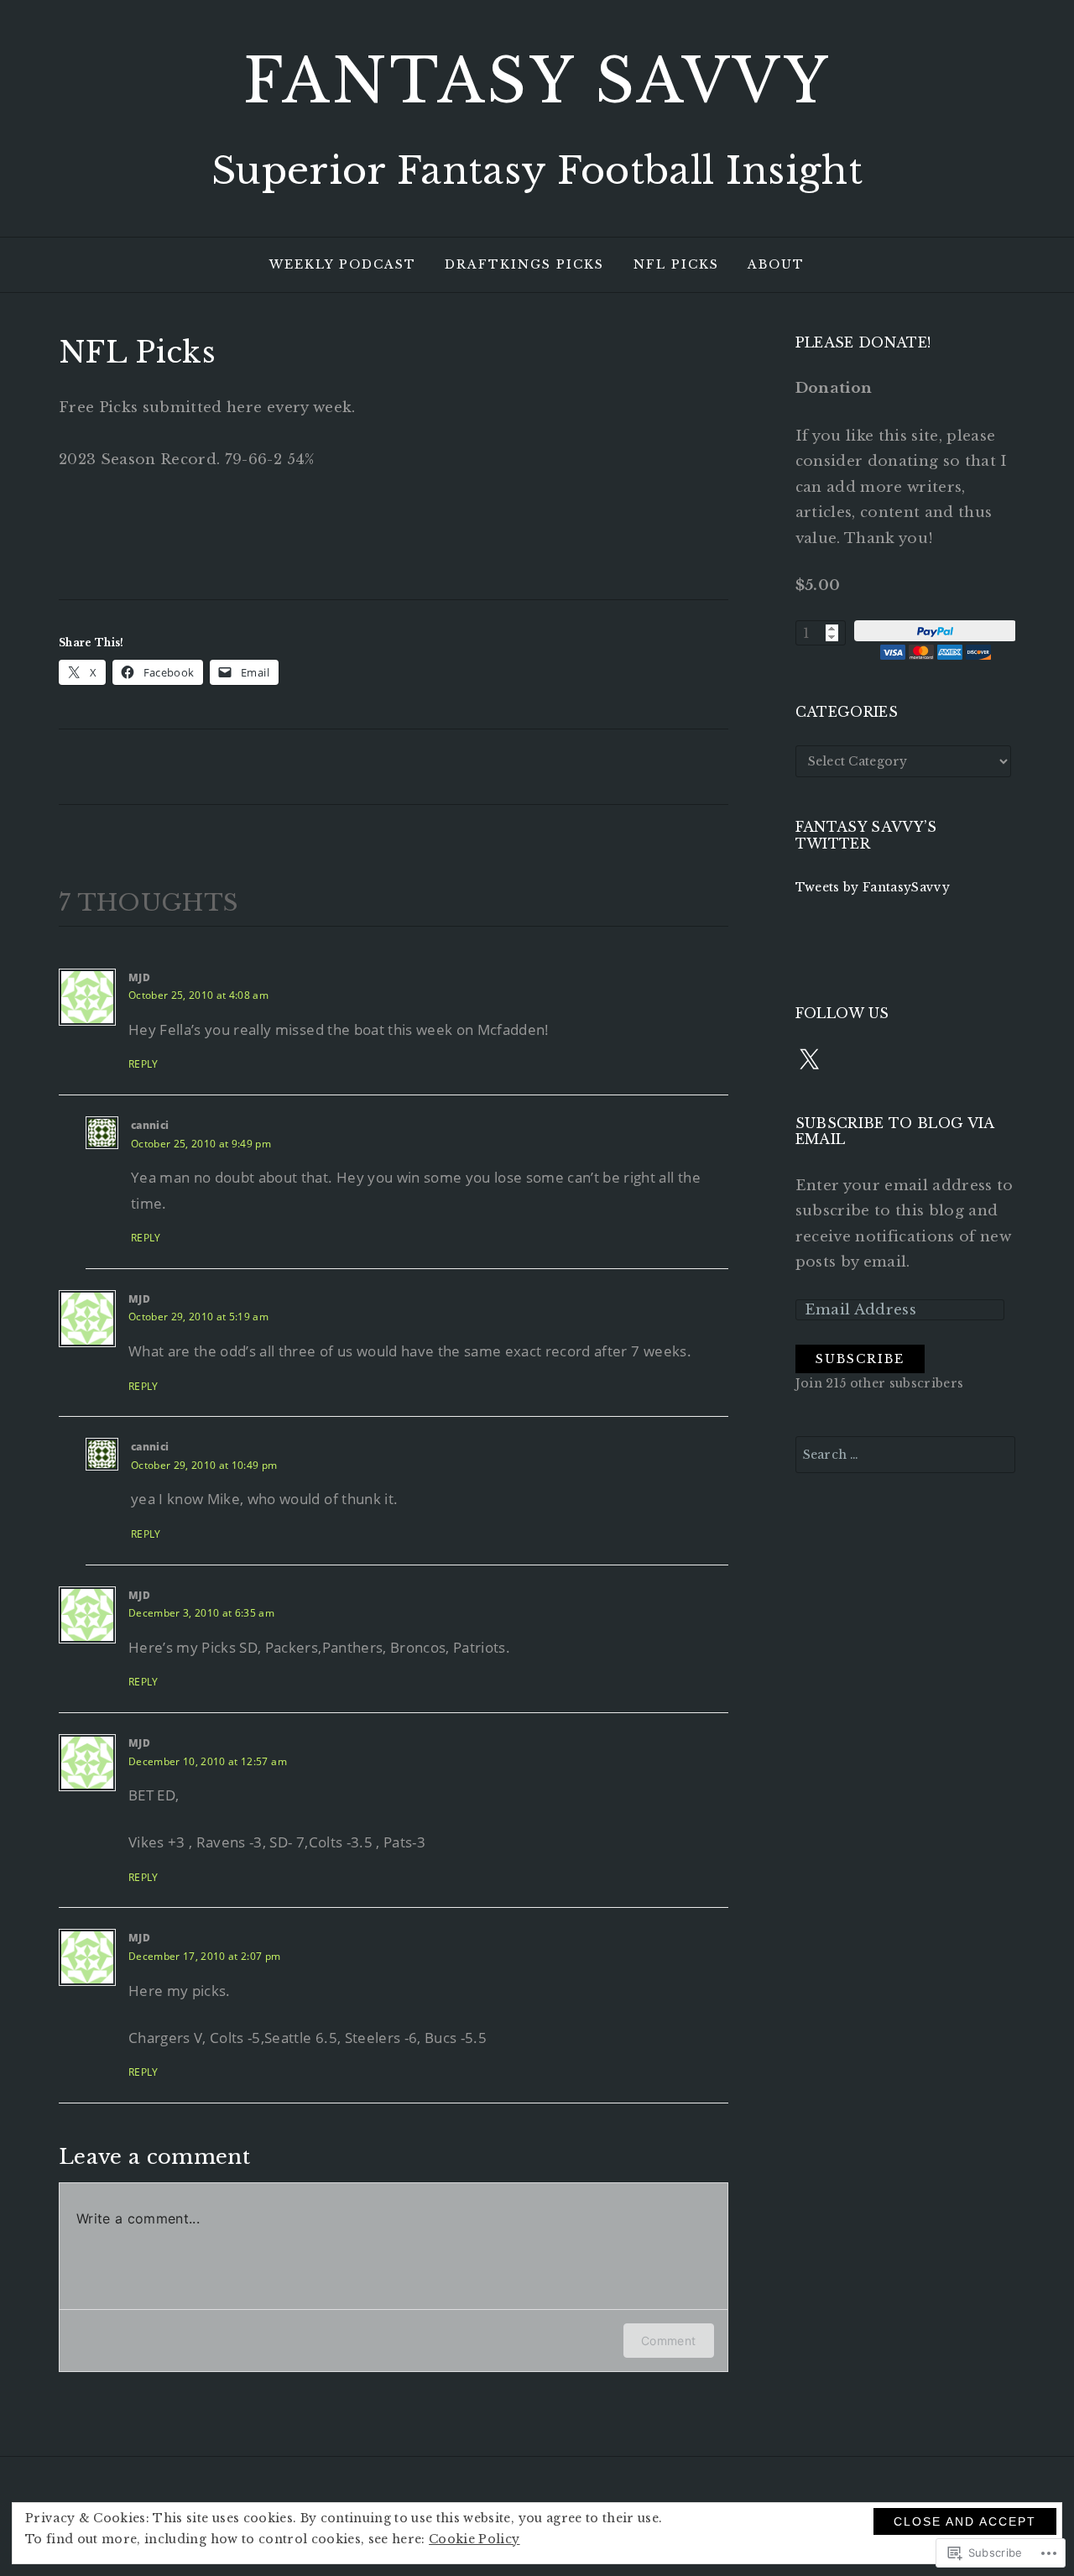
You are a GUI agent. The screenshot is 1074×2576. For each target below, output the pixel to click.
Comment (668, 2341)
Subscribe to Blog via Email (895, 1131)
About (776, 264)
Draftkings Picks (524, 264)
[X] (809, 1060)
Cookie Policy (474, 2539)
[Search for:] (906, 1455)
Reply (143, 1064)
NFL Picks (676, 264)
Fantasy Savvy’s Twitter (866, 835)
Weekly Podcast (343, 264)
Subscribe (860, 1359)
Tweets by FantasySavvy (873, 887)
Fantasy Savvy (537, 81)
